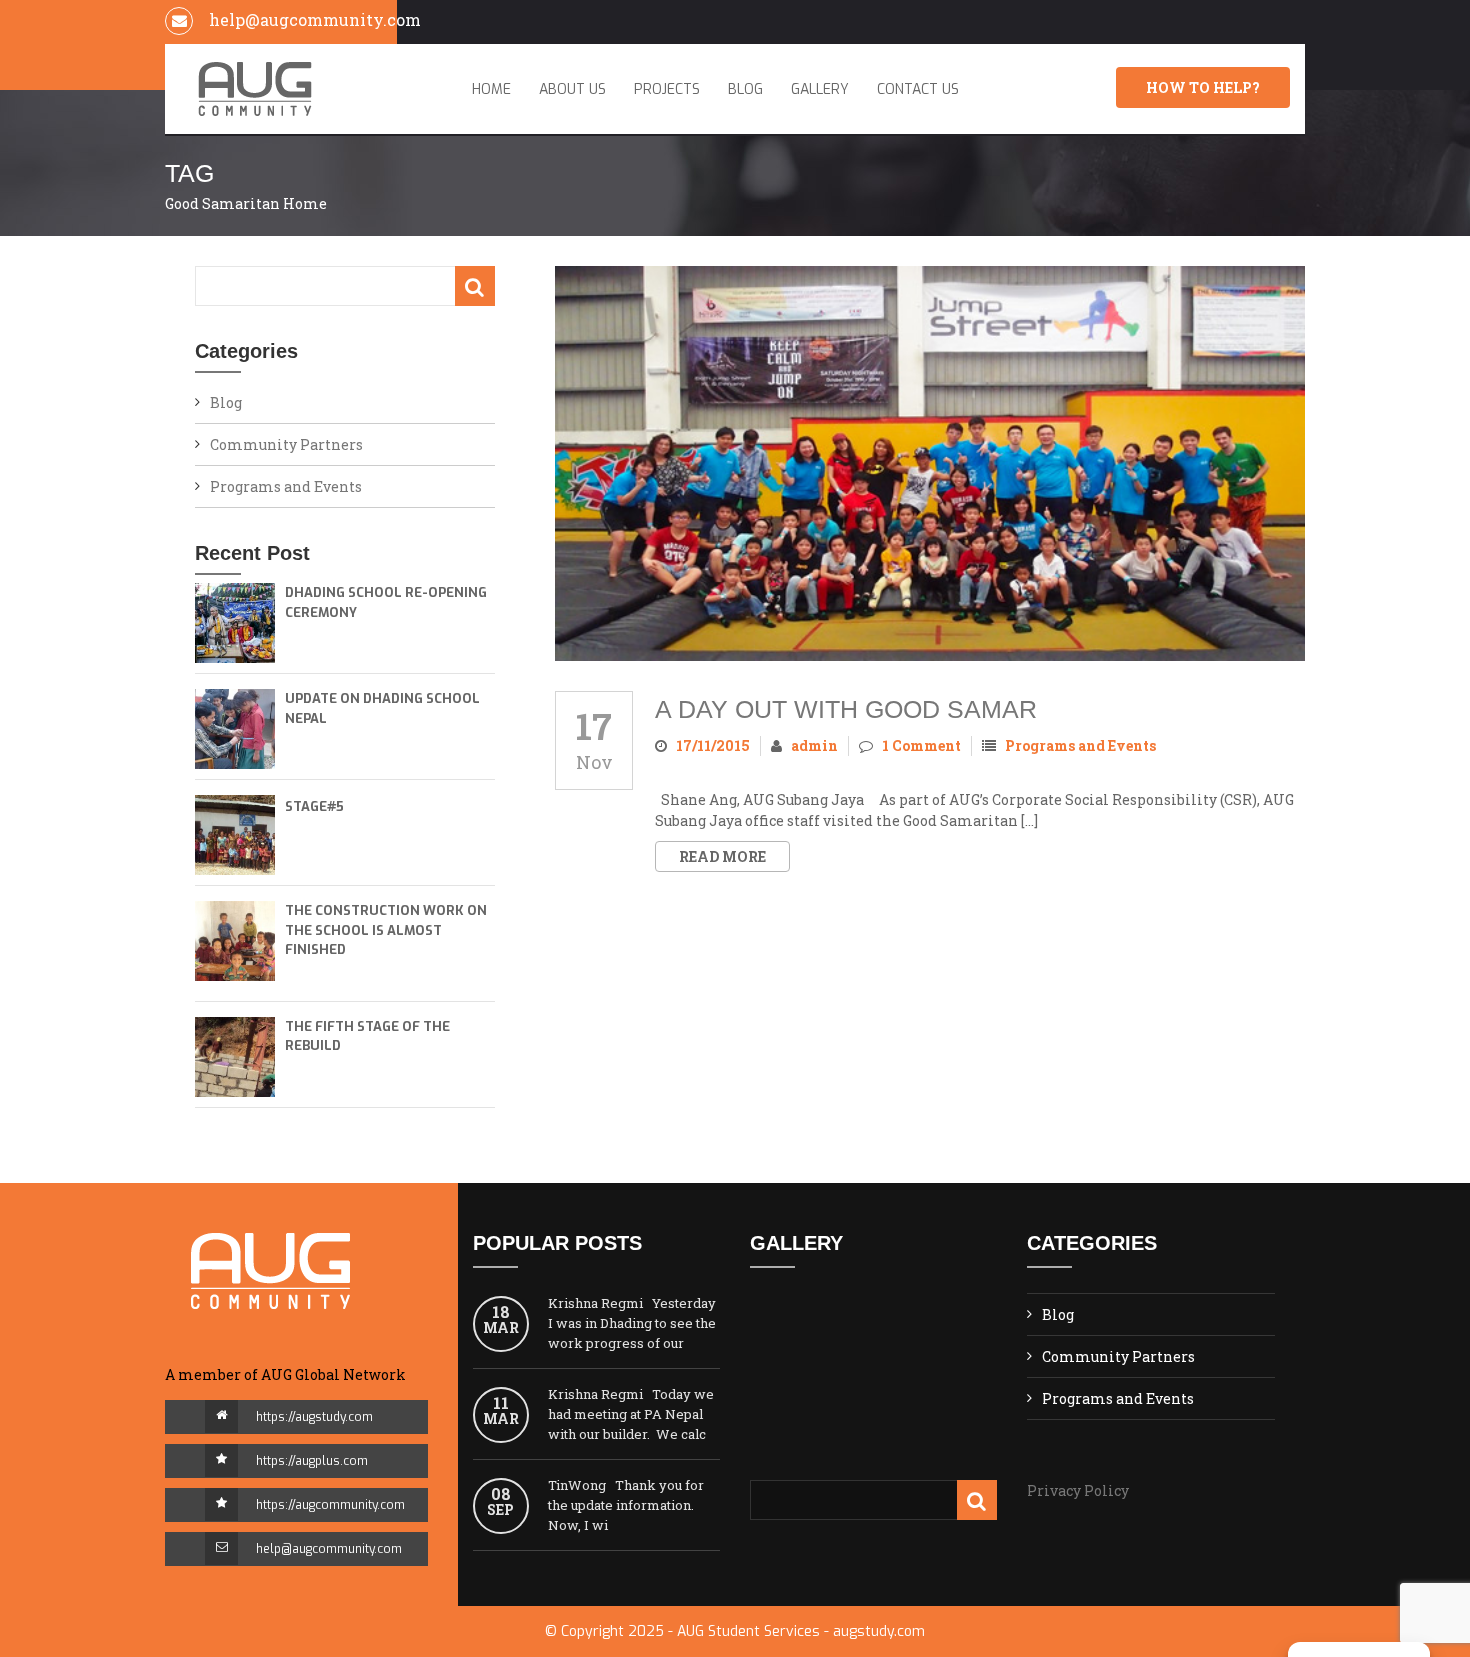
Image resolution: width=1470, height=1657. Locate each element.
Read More (722, 856)
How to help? (1203, 87)
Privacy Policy (1078, 1490)
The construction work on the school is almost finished (386, 930)
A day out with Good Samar (846, 709)
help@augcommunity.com (329, 1549)
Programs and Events (286, 486)
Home (491, 89)
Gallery (820, 89)
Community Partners (286, 444)
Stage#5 (314, 806)
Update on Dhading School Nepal (382, 708)
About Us (572, 89)
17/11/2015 (713, 745)
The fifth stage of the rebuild (367, 1036)
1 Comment (921, 745)
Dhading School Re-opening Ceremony (386, 602)
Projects (667, 89)
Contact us (918, 89)
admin (814, 745)
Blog (745, 89)
